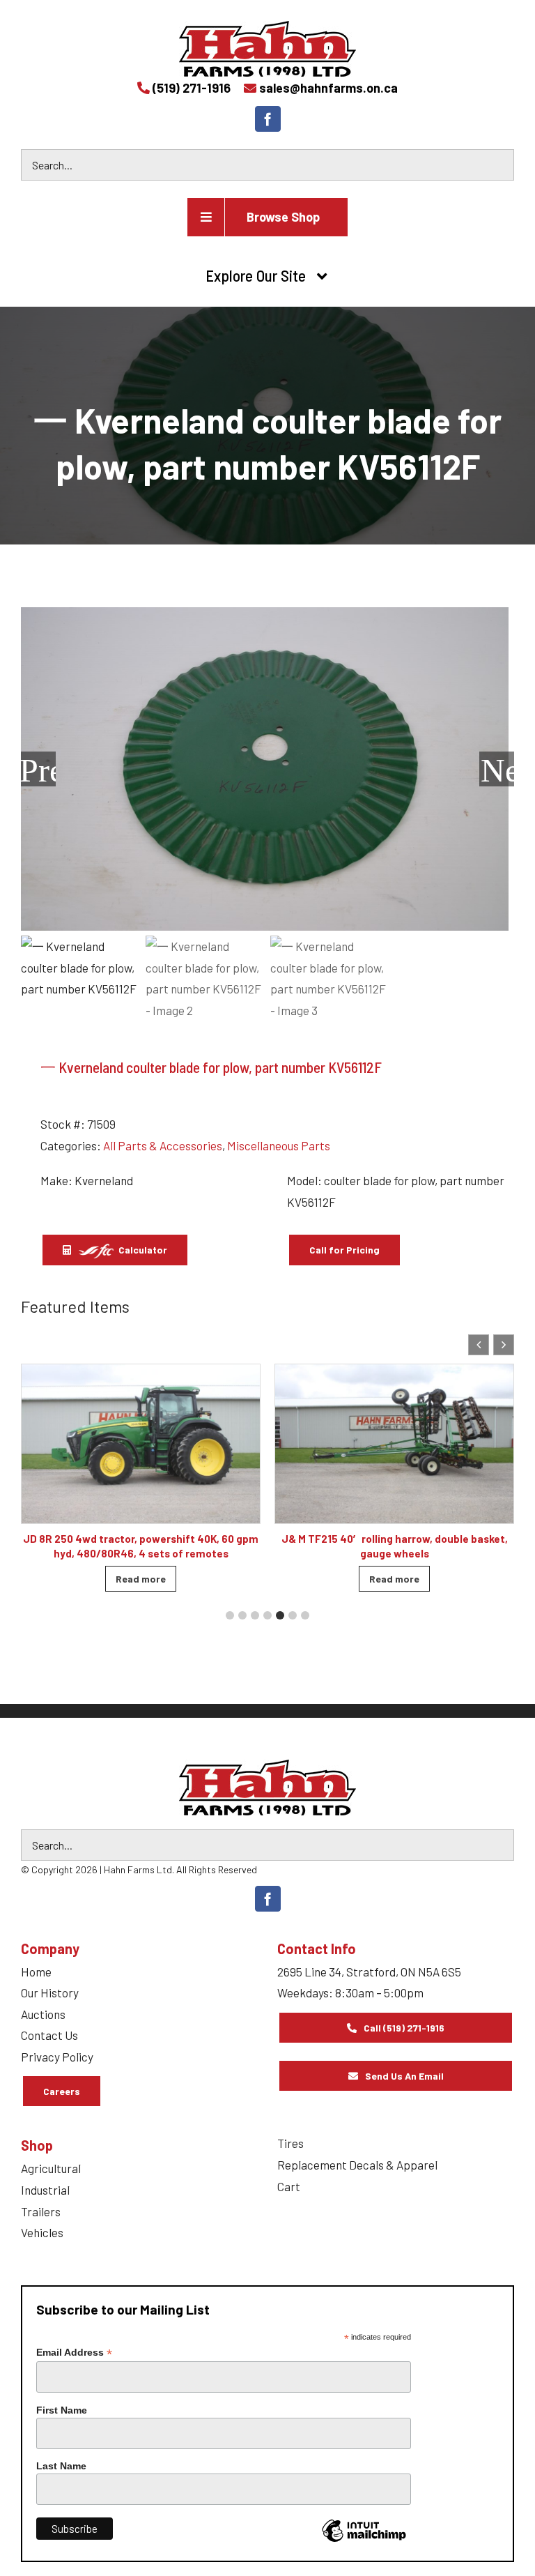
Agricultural (51, 2168)
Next (497, 769)
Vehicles (42, 2232)
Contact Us (49, 2035)
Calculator (142, 1250)
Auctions (43, 2014)
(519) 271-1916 (192, 88)
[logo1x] (267, 1788)
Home (36, 1972)
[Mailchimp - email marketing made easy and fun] (364, 2541)
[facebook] (268, 119)
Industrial (45, 2190)
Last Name (61, 2466)
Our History (50, 1992)
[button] (504, 1345)
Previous (38, 769)
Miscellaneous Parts (279, 1145)
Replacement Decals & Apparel (357, 2165)
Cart (289, 2186)
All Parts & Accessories (163, 1145)
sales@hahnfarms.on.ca (328, 88)
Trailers (41, 2211)
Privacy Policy (57, 2057)
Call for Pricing (344, 1250)
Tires (290, 2143)
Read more (164, 1579)
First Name (62, 2410)
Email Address (74, 2353)
